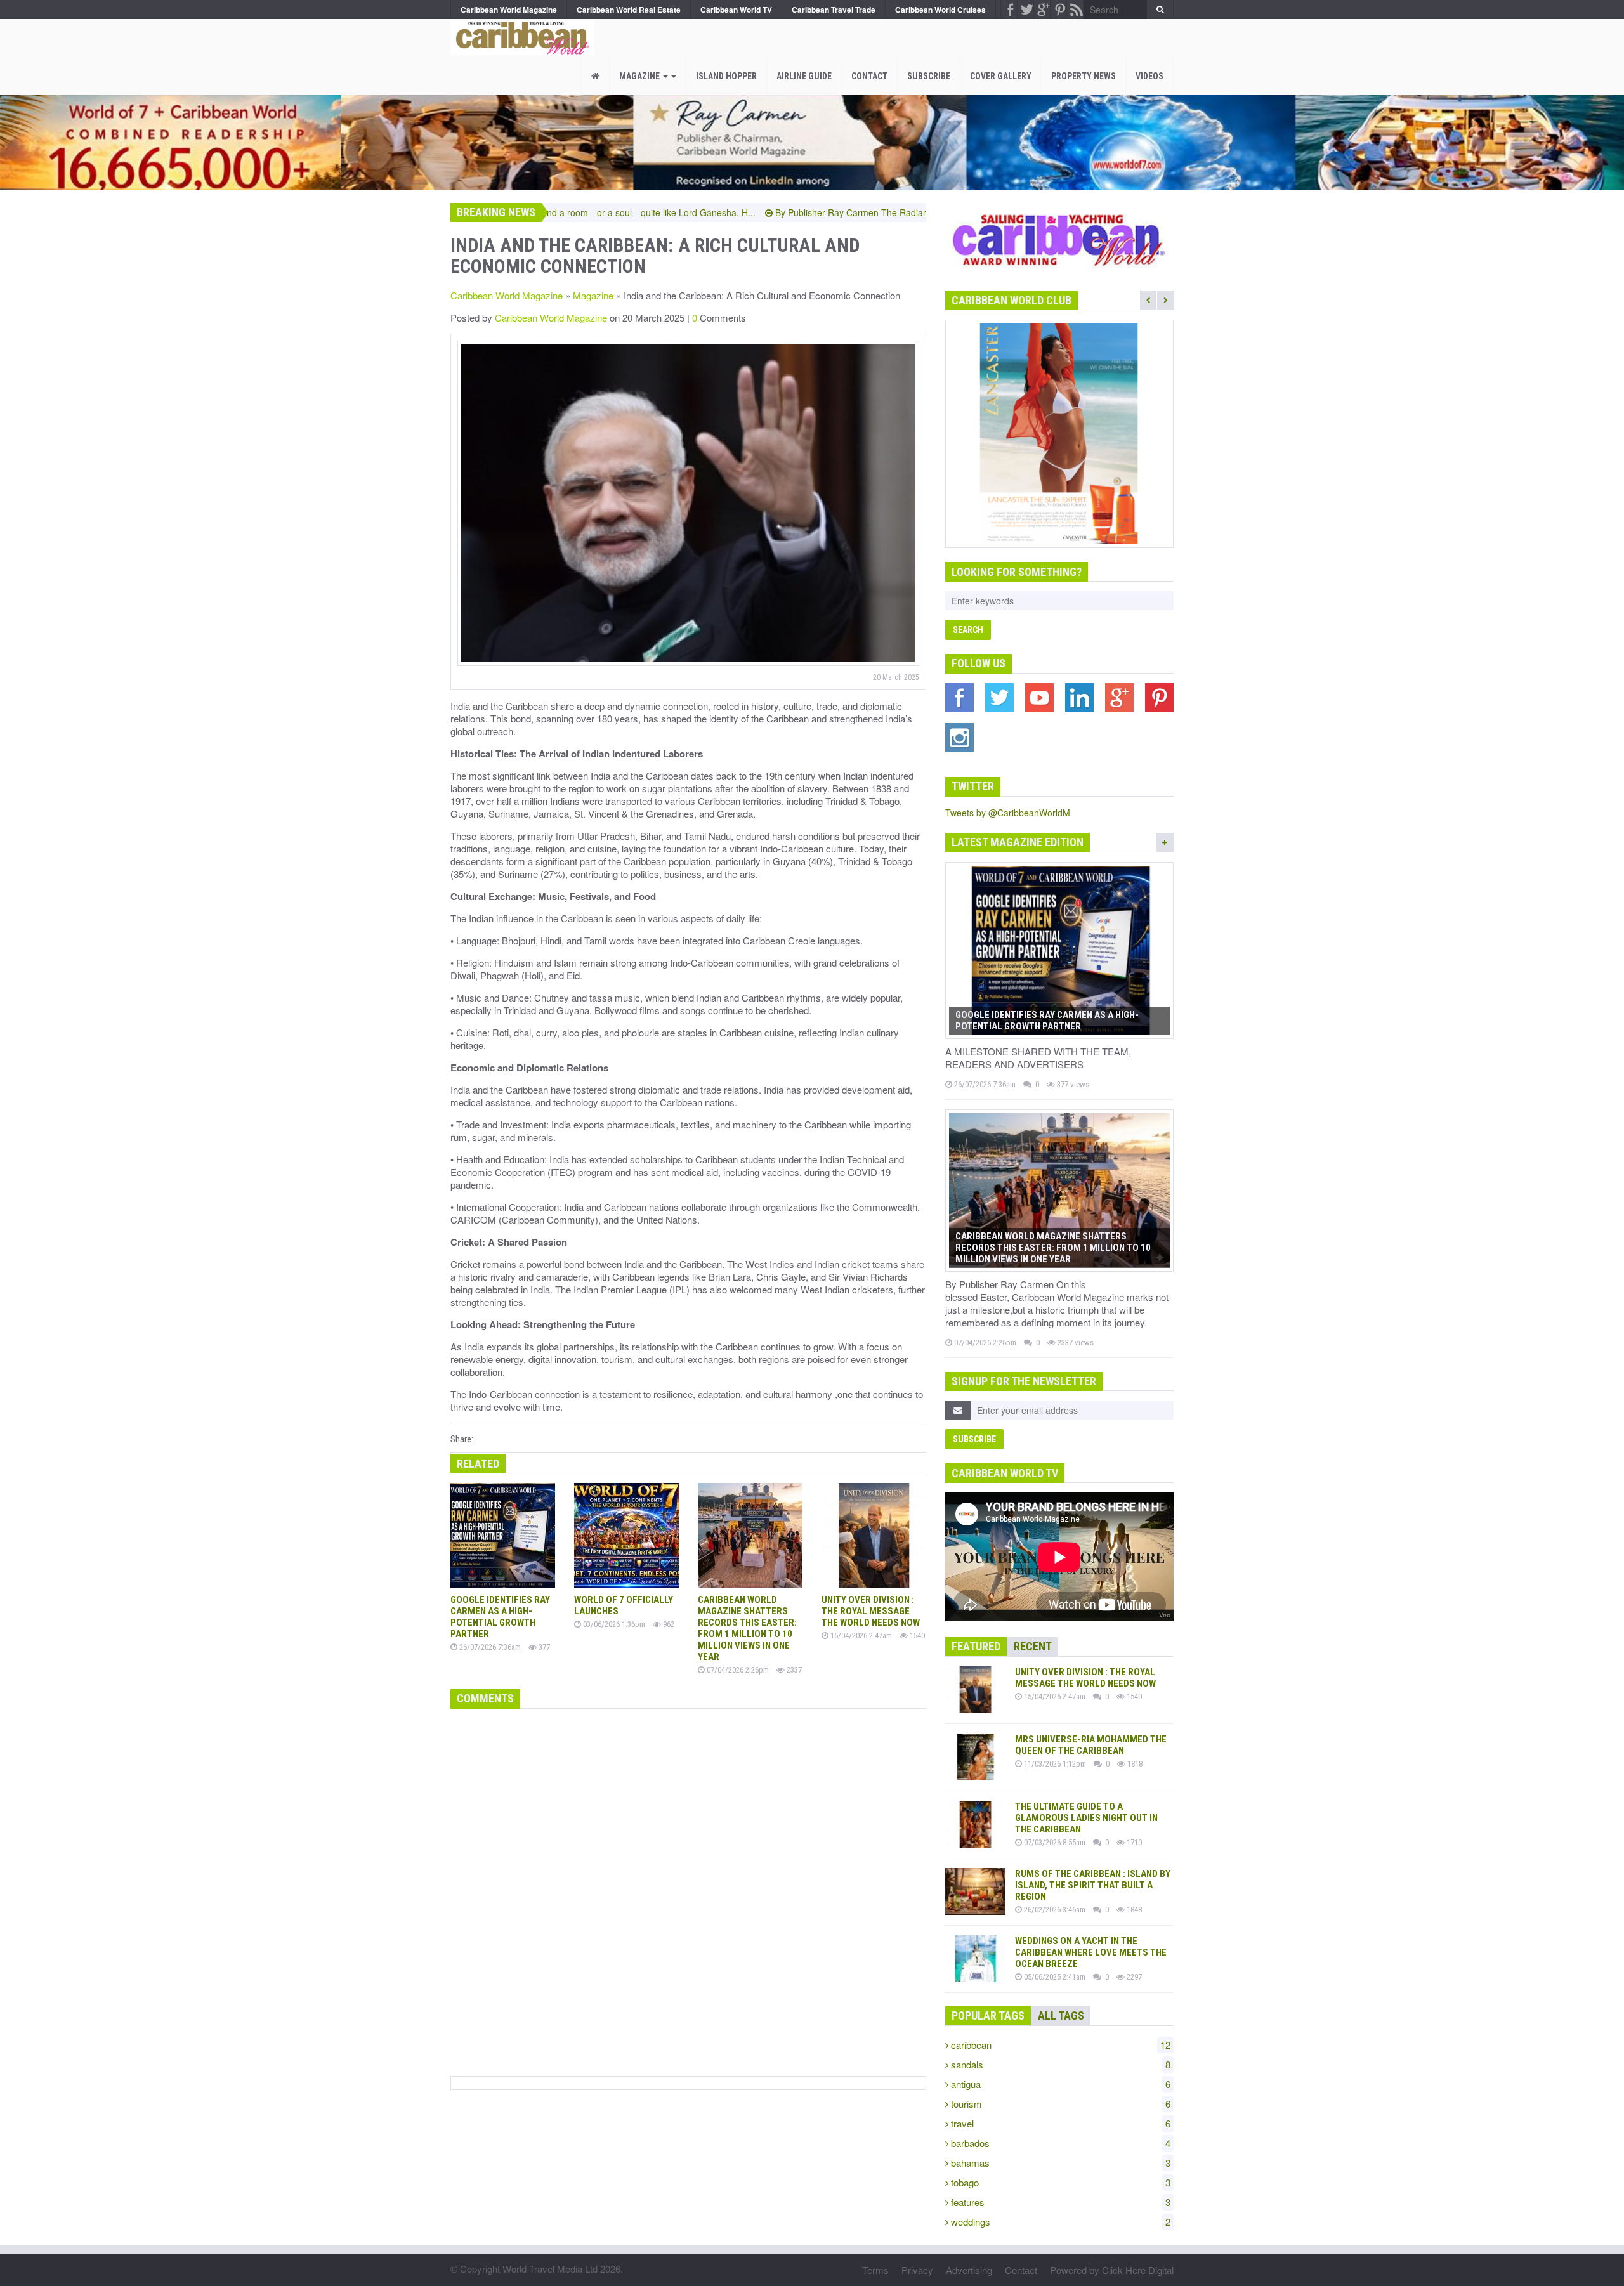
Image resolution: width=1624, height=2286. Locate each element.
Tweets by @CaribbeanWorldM (1008, 813)
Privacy (917, 2270)
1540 (916, 1636)
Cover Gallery (1001, 76)
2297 (1133, 1977)
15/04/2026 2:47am (860, 1636)
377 (543, 1647)
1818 (1134, 1764)
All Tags (1061, 2015)
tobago (1059, 2182)
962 (668, 1624)
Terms (875, 2270)
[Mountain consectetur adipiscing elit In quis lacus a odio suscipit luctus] (688, 503)
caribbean (1059, 2045)
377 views (1072, 1084)
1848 (1133, 1910)
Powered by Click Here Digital (1112, 2270)
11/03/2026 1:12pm (1054, 1764)
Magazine (640, 76)
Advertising (969, 2270)
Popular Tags (988, 2015)
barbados (1059, 2143)
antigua (1059, 2084)
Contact (869, 76)
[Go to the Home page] (595, 76)
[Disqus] (688, 1890)
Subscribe (929, 76)
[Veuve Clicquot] (1059, 434)
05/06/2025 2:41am (1054, 1977)
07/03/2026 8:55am (1054, 1842)
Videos (1149, 76)
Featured (976, 1646)
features (1059, 2202)
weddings (1059, 2222)
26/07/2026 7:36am (489, 1647)
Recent (1033, 1646)
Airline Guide (804, 76)
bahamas (1059, 2163)
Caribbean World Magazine (507, 295)
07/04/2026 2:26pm (737, 1670)
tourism (1059, 2104)
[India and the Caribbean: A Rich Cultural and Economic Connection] (519, 35)
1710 (1133, 1842)
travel (1059, 2123)
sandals (1059, 2064)
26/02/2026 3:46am (1054, 1910)
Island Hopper (726, 76)
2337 (793, 1670)
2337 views (1075, 1342)
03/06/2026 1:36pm (613, 1624)
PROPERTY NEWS (1084, 76)
